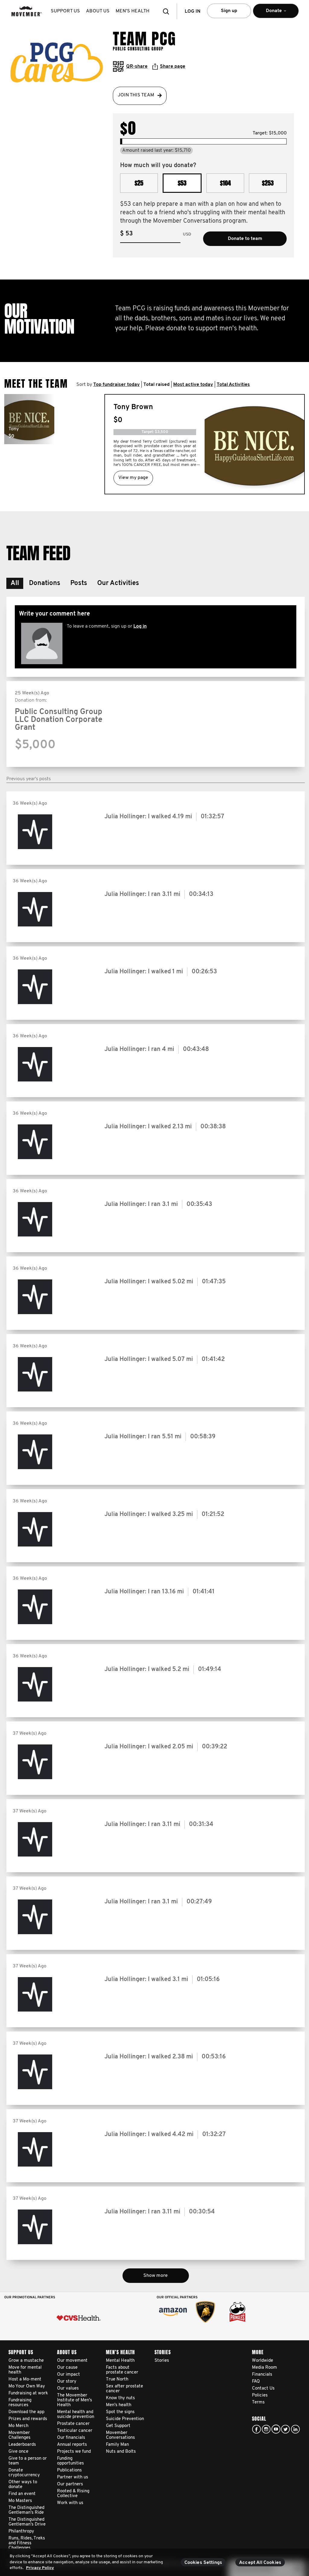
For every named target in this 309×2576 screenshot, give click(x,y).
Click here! (266, 2429)
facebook (256, 2429)
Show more (156, 2276)
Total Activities (233, 385)
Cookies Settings (203, 2563)
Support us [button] (65, 11)
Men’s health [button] (132, 11)
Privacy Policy (40, 2568)
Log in (140, 626)
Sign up (229, 11)
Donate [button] (267, 13)
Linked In (295, 2429)
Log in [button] (193, 11)
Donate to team (245, 239)
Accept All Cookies (260, 2563)
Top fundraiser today (116, 385)
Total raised (156, 385)
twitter (285, 2429)
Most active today (193, 385)
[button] (168, 11)
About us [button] (98, 11)
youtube (276, 2429)
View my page (133, 478)
